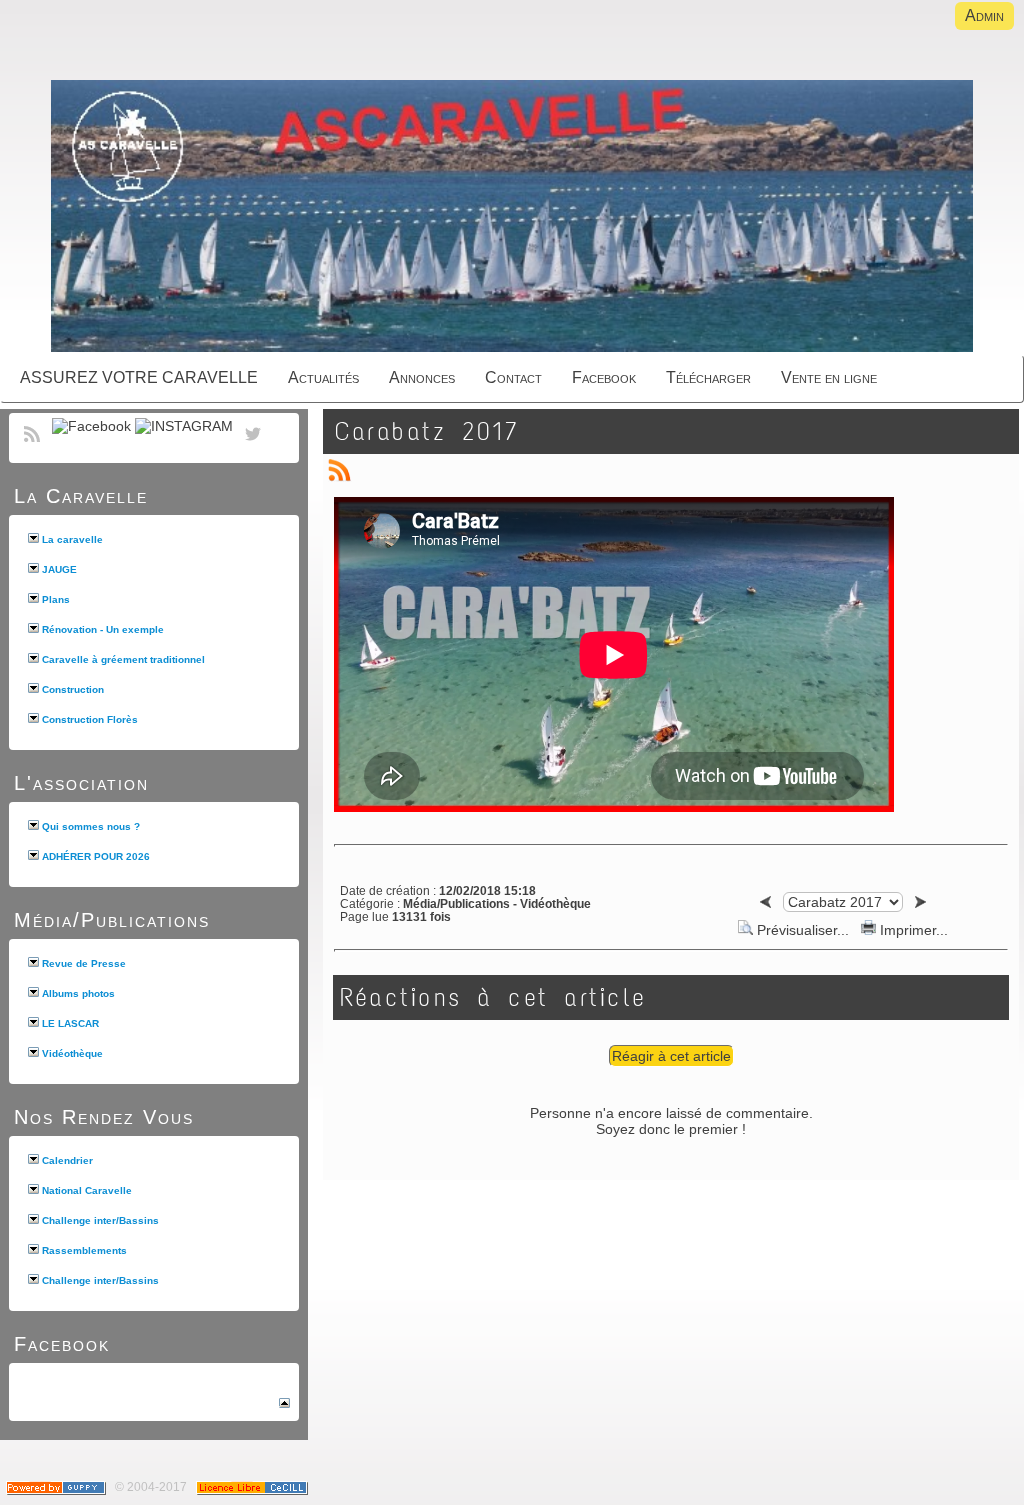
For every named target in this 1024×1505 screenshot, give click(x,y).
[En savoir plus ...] (253, 1487)
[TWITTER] (253, 445)
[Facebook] (91, 426)
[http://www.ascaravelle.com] (512, 217)
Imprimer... (912, 930)
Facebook (62, 1344)
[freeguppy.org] (57, 1487)
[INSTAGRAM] (184, 426)
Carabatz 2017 (427, 431)
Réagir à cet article (671, 1056)
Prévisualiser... (803, 930)
